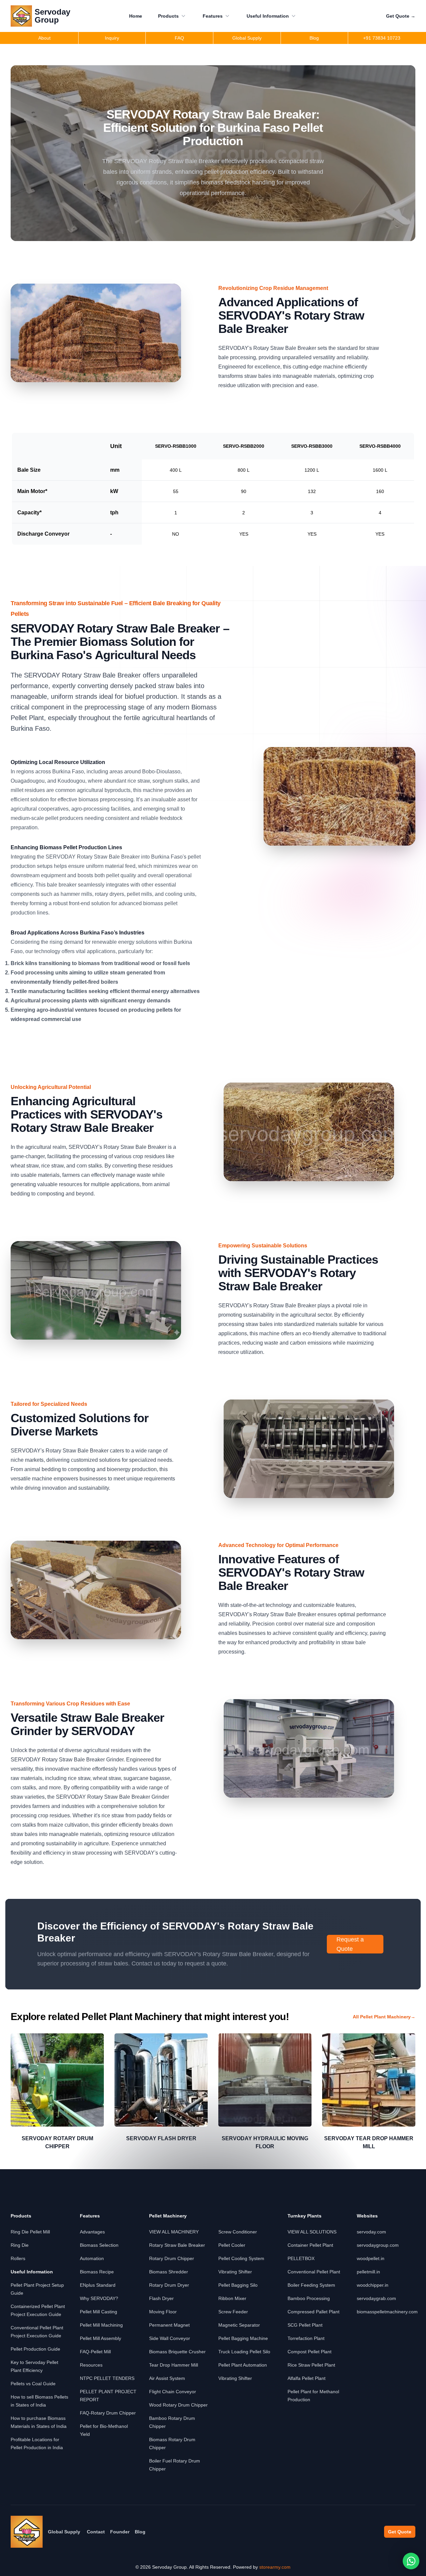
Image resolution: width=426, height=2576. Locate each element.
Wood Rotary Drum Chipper (178, 2405)
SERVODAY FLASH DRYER (161, 2138)
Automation (92, 2258)
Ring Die (20, 2245)
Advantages (92, 2232)
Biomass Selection (99, 2245)
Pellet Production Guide (35, 2349)
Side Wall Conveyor (170, 2338)
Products (168, 16)
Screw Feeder (233, 2312)
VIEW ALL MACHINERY (174, 2232)
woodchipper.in (373, 2285)
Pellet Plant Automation (243, 2365)
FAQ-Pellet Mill (95, 2352)
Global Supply (64, 2532)
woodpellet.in (371, 2258)
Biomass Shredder (169, 2272)
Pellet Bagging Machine (243, 2338)
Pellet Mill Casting (99, 2312)
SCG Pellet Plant (305, 2325)
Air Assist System (167, 2378)
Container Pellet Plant (310, 2245)
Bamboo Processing (309, 2298)
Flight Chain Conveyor (173, 2392)
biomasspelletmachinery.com (387, 2312)
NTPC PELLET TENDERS (107, 2378)
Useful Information (268, 16)
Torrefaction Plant (306, 2338)
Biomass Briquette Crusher (177, 2352)
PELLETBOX (301, 2258)
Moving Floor (163, 2312)
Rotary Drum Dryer (169, 2285)
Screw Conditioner (238, 2232)
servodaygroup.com (378, 2245)
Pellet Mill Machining (101, 2325)
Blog (140, 2532)
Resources (91, 2365)
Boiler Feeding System (311, 2285)
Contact (96, 2532)
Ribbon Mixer (232, 2298)
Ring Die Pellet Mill (30, 2232)
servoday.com (371, 2232)
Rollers (18, 2258)
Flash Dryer (161, 2298)
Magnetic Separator (239, 2325)
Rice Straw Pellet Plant (311, 2365)
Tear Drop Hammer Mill (174, 2365)
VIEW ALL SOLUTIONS (312, 2232)
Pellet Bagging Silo (238, 2285)
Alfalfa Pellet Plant (307, 2378)
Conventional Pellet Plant (314, 2272)
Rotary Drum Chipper (172, 2258)
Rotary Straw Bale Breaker (177, 2245)
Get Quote (401, 16)
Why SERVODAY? (99, 2298)
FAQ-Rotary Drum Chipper (108, 2413)
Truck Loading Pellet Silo (244, 2352)
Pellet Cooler (232, 2245)
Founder (120, 2532)
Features (213, 16)
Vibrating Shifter (235, 2272)
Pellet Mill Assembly (101, 2338)
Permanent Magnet (169, 2325)
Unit (116, 446)
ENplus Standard (98, 2285)
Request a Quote (350, 1944)
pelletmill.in (368, 2272)
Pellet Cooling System (241, 2258)
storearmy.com (275, 2567)
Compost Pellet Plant (310, 2352)
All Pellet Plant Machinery (384, 2017)
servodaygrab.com (376, 2298)
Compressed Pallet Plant (314, 2312)
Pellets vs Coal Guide (33, 2384)
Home (136, 16)
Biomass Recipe (97, 2272)
